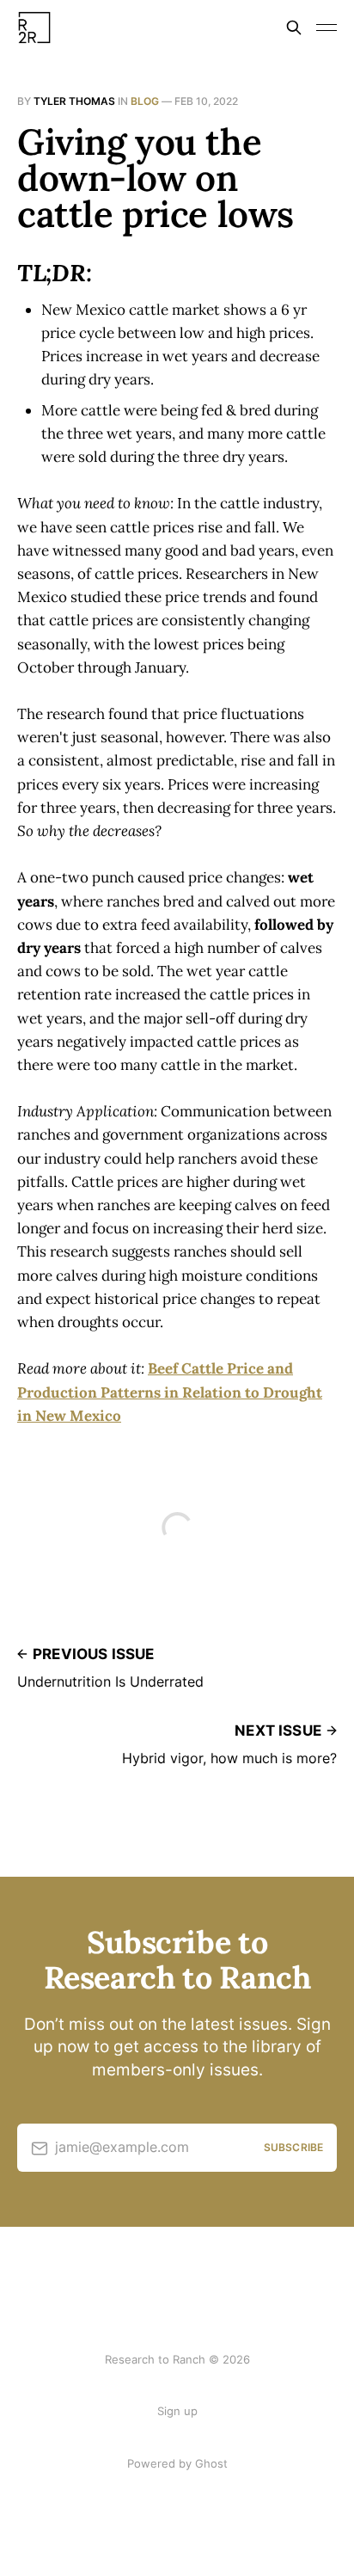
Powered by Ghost (177, 2463)
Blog (145, 101)
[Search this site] (294, 28)
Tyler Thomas (74, 101)
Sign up (177, 2411)
